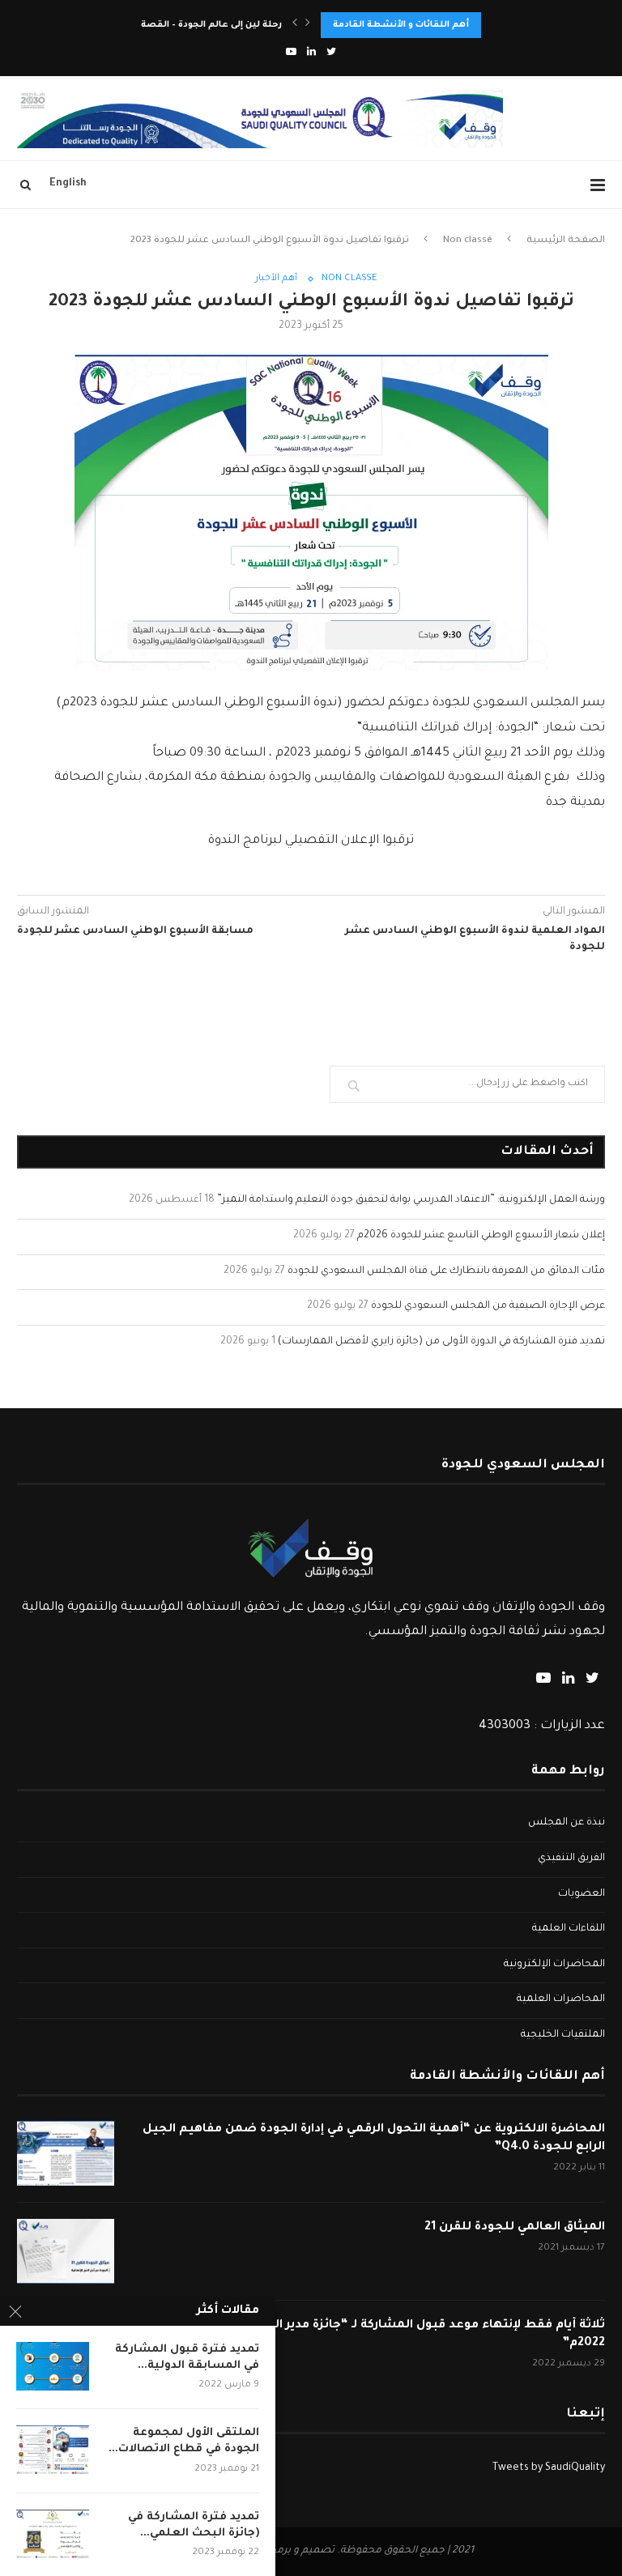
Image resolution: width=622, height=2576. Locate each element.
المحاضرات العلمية (561, 1999)
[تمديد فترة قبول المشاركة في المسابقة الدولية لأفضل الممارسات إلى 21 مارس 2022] (53, 2366)
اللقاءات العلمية (569, 1929)
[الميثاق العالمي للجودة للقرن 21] (66, 2251)
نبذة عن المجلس (567, 1823)
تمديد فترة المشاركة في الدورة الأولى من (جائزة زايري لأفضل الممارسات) (441, 1342)
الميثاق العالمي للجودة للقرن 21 (515, 2228)
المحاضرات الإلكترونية (554, 1965)
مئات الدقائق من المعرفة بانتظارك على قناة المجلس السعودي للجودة (446, 1271)
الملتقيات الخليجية (563, 2035)
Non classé (468, 241)
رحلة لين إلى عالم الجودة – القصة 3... (202, 25)
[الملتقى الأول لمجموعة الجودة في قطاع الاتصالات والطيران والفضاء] (53, 2450)
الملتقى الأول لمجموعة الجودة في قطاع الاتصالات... (184, 2441)
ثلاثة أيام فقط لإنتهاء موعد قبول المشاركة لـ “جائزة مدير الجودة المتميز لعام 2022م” (388, 2335)
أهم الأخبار (276, 279)
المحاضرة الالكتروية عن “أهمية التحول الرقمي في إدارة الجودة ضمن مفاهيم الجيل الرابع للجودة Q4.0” (374, 2139)
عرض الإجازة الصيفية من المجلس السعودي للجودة (488, 1306)
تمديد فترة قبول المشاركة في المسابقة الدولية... (187, 2358)
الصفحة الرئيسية (566, 241)
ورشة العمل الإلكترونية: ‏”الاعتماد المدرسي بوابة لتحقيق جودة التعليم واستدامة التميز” (411, 1200)
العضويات (582, 1894)
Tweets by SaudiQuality (549, 2468)
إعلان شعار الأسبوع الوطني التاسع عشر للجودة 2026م (481, 1236)
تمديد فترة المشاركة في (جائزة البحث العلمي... (194, 2525)
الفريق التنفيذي (571, 1859)
